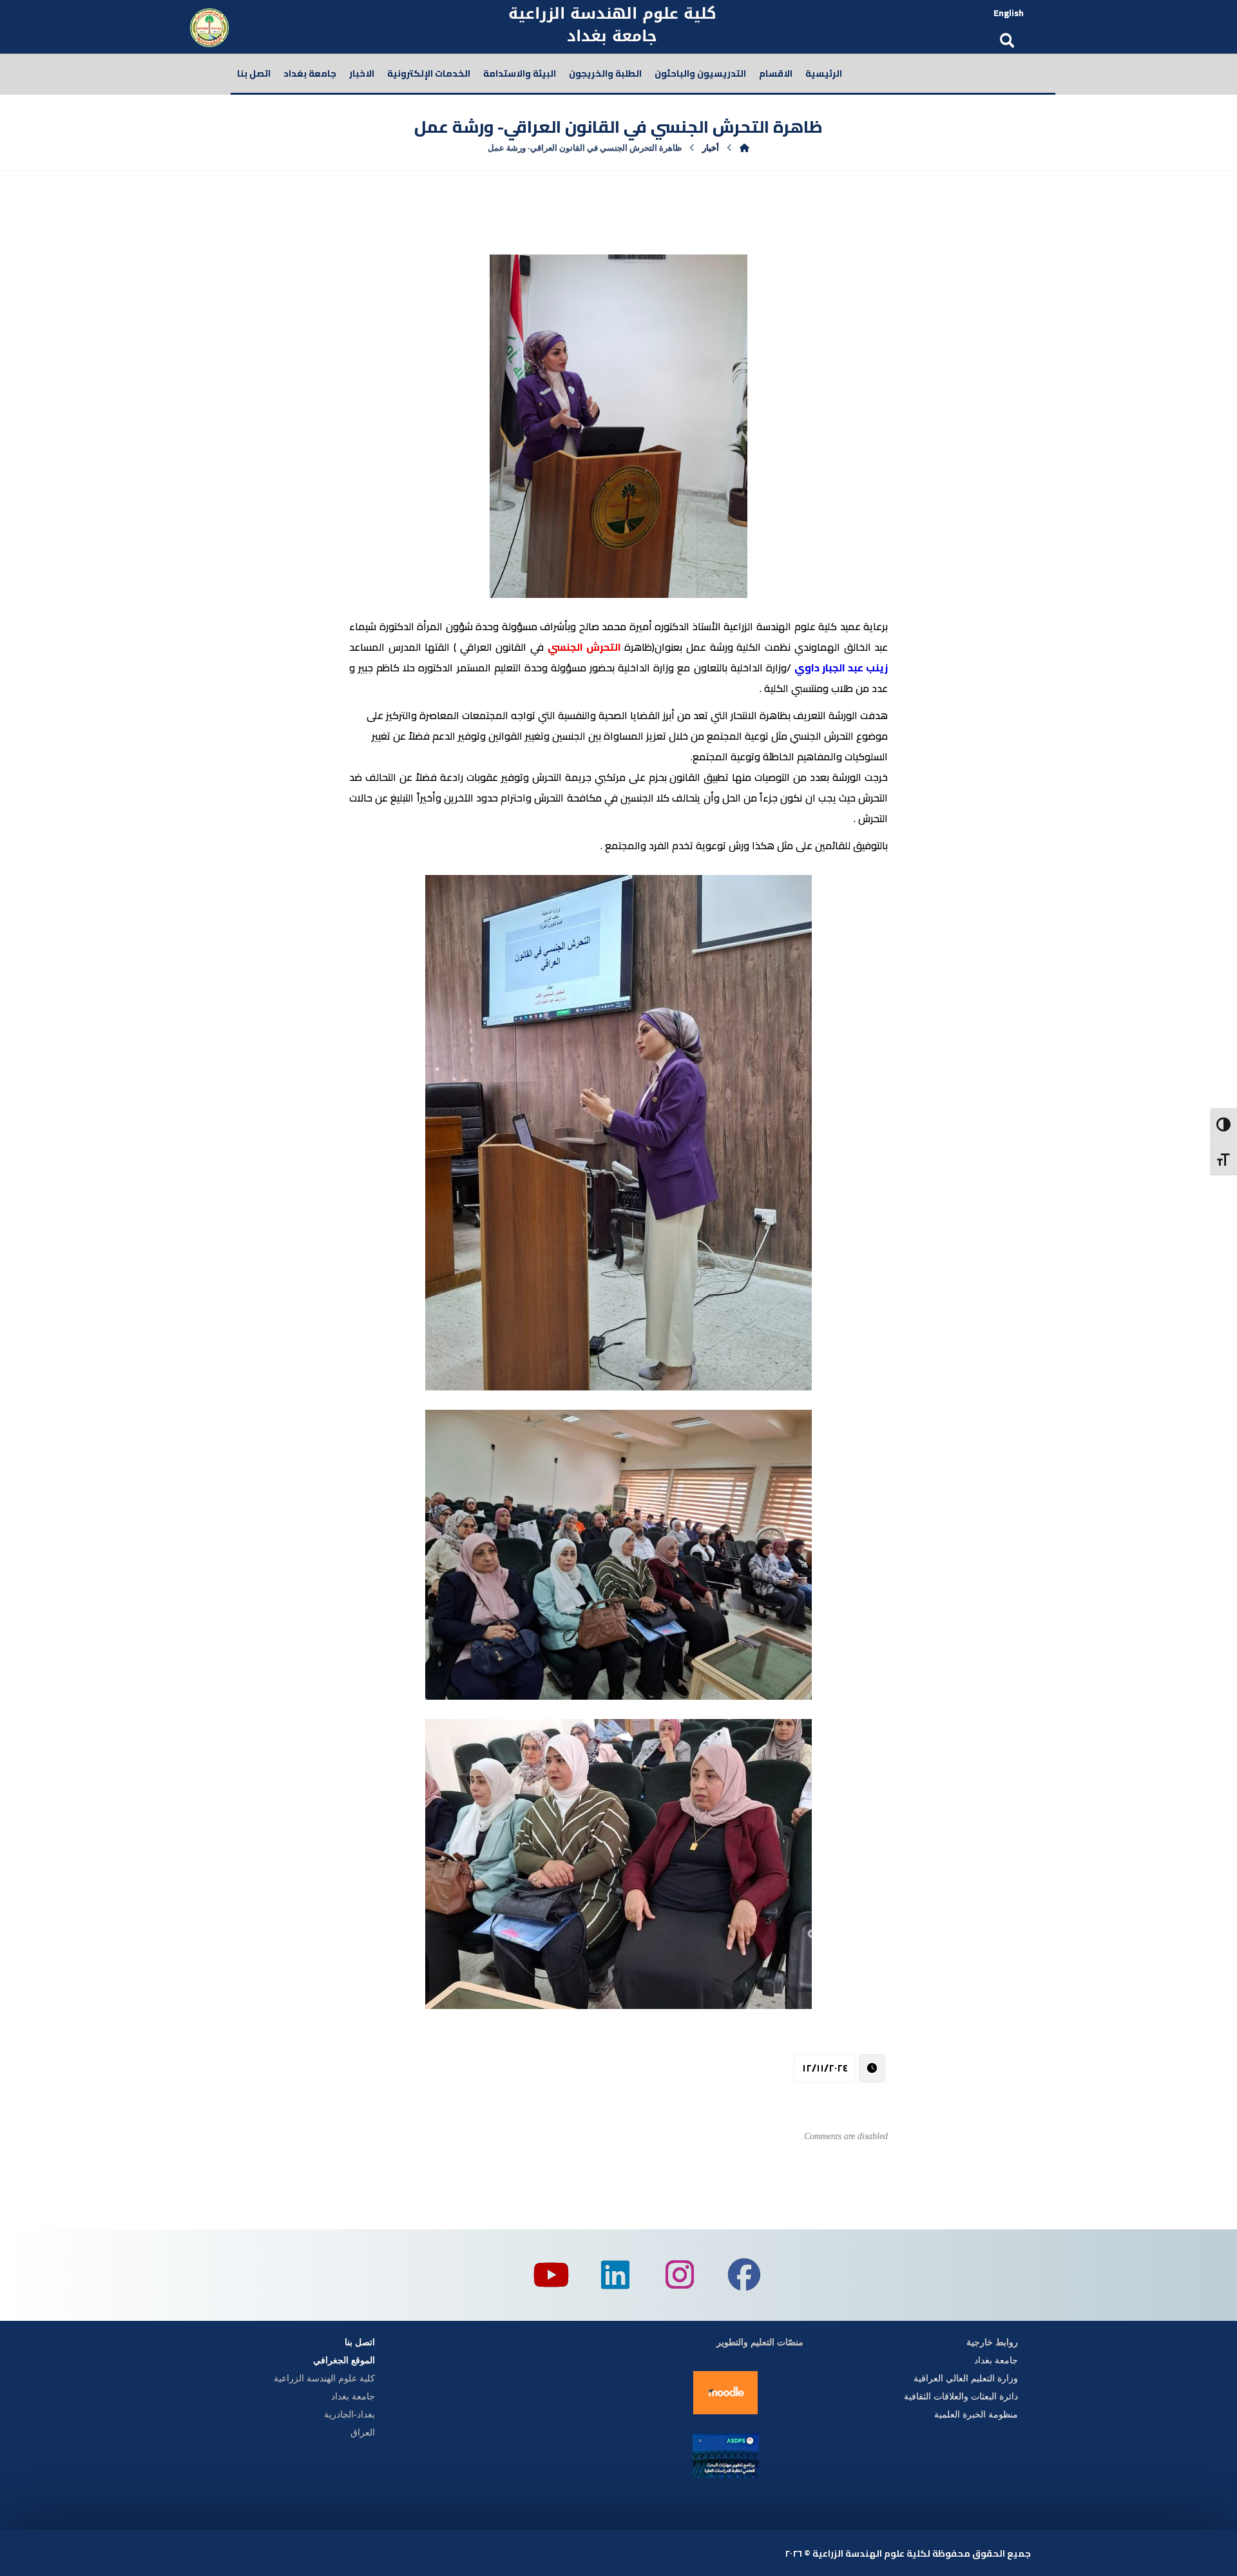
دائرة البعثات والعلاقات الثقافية (961, 2397)
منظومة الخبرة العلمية (975, 2415)
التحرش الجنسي (584, 647)
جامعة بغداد (996, 2360)
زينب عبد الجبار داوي (841, 668)
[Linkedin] (615, 2275)
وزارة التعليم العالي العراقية (966, 2379)
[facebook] (744, 2275)
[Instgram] (680, 2275)
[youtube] (551, 2275)
